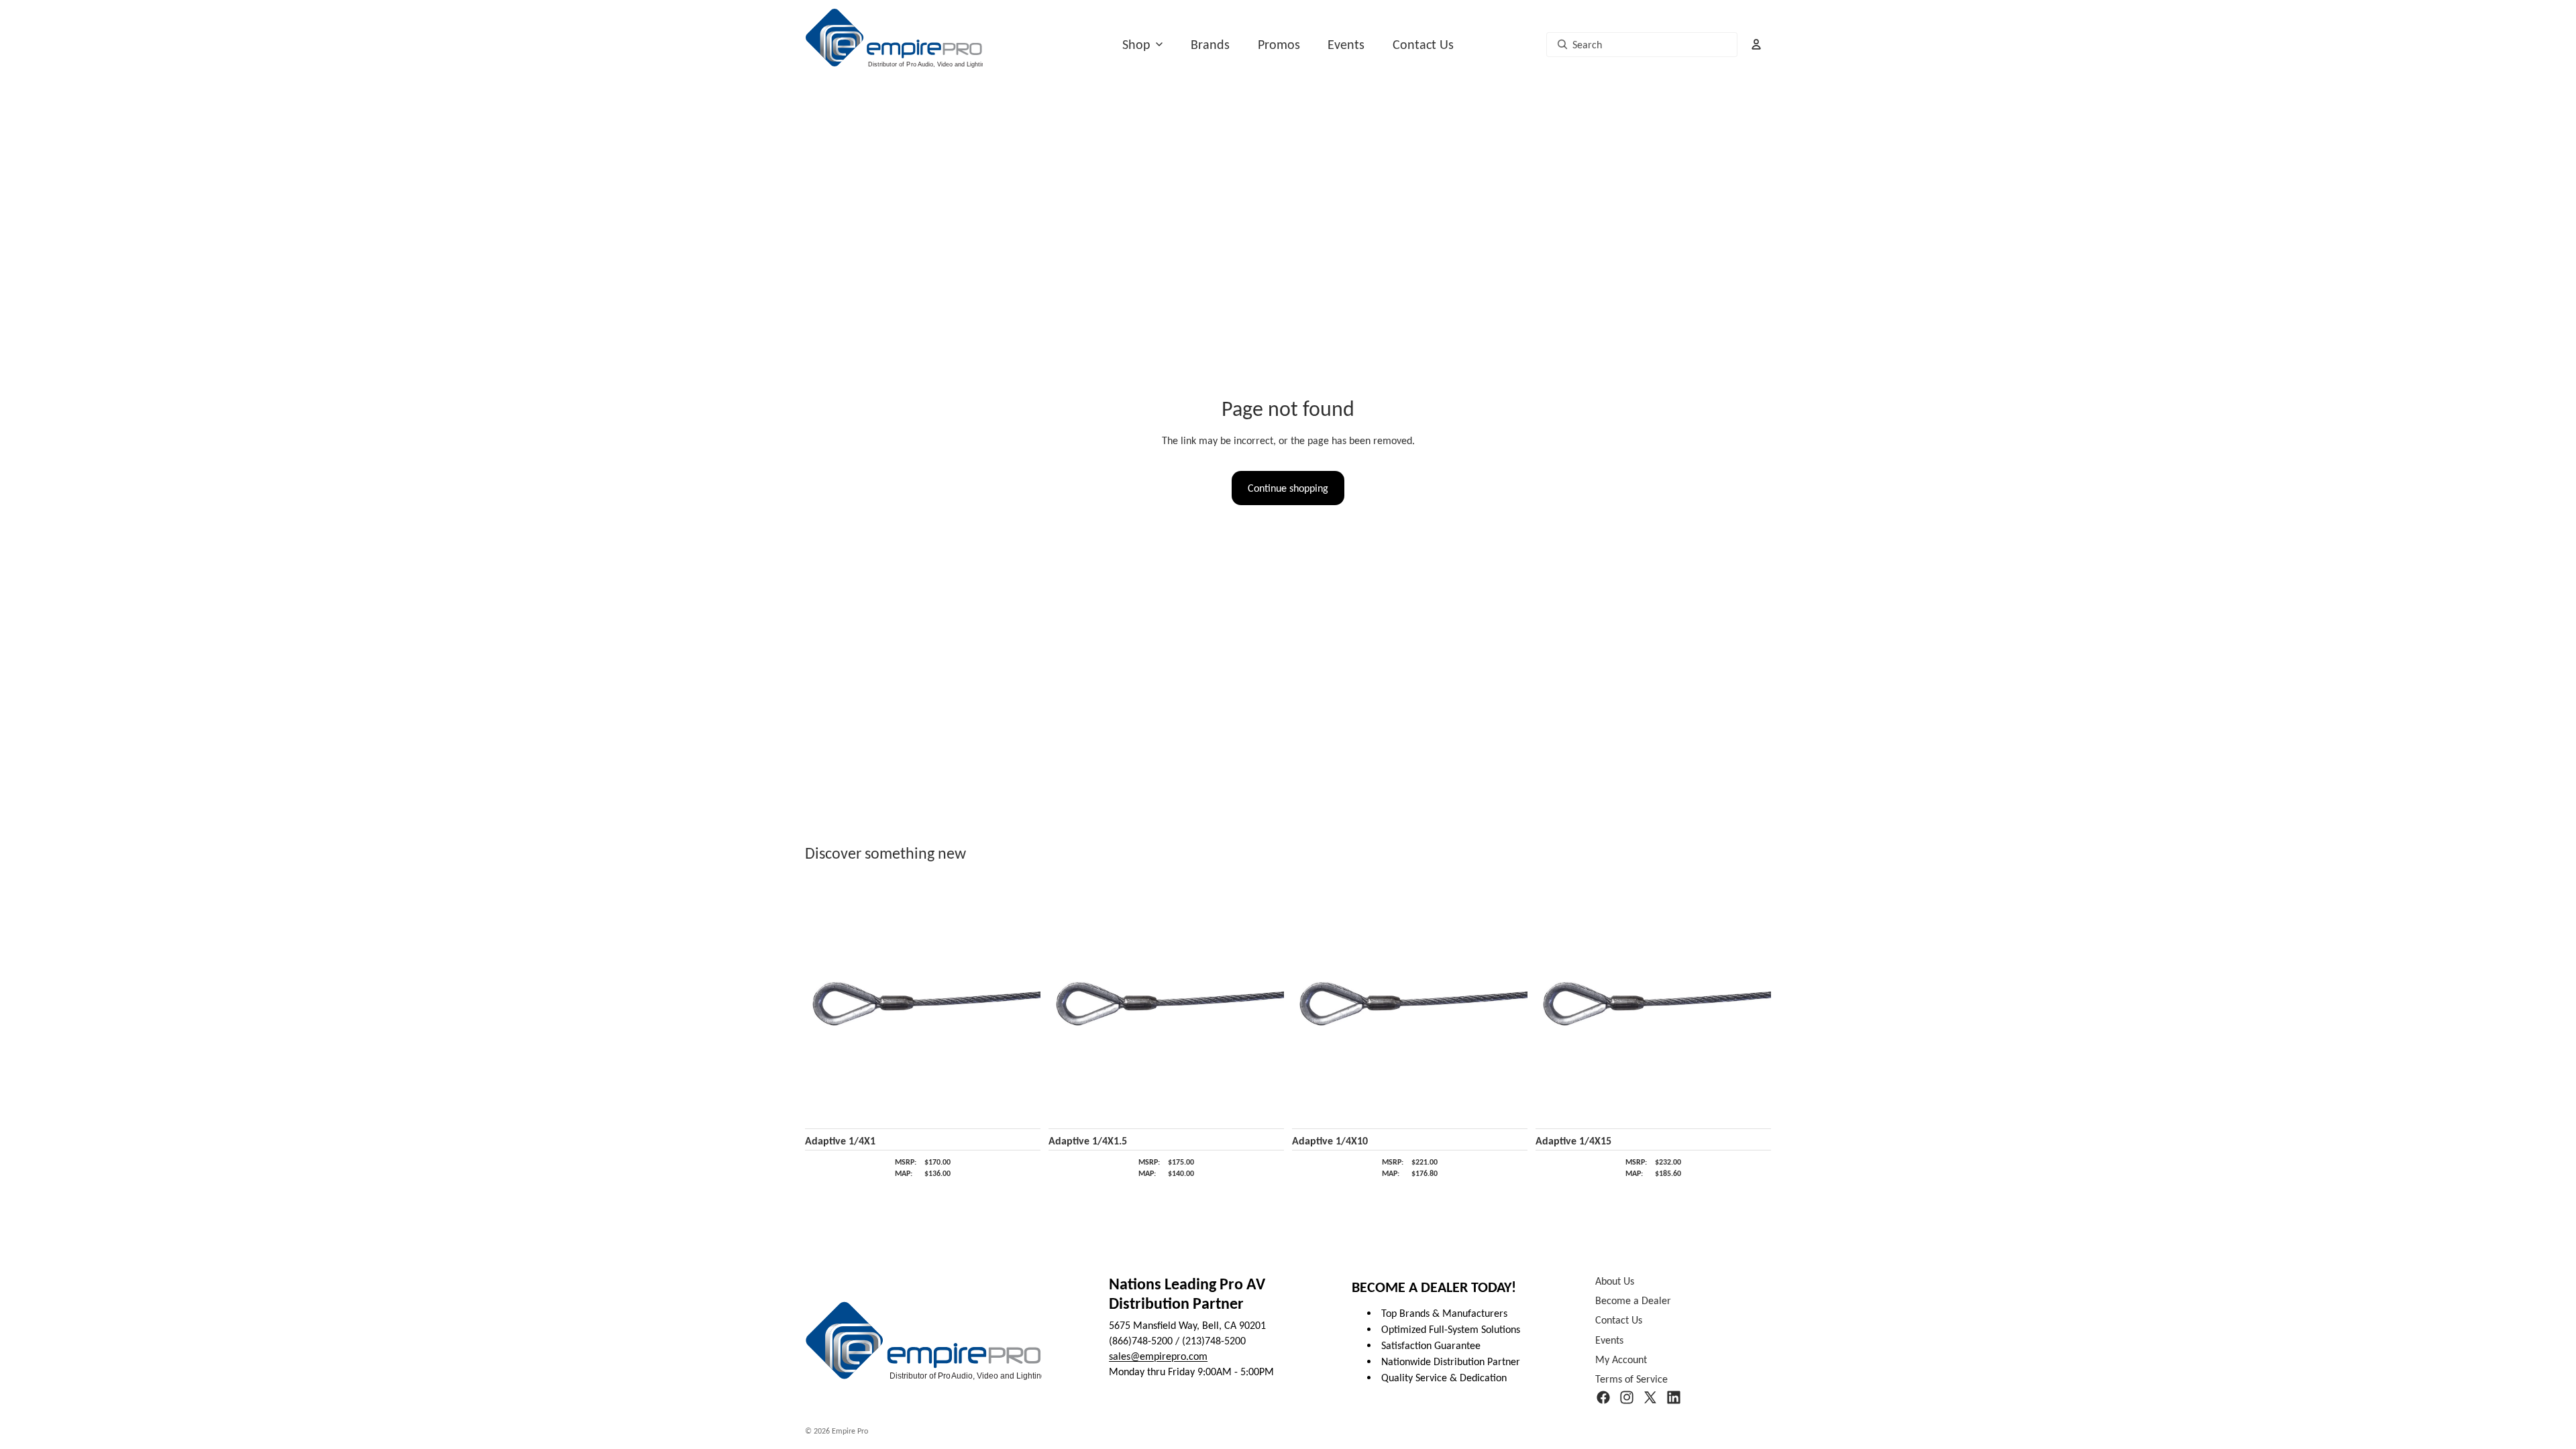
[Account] (1756, 44)
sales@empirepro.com (1158, 1356)
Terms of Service (1631, 1379)
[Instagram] (1627, 1398)
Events (1346, 44)
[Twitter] (1650, 1398)
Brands (1210, 44)
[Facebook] (1603, 1398)
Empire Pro (850, 1431)
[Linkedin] (1674, 1398)
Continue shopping (1288, 488)
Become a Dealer (1633, 1301)
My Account (1621, 1359)
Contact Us (1423, 44)
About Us (1615, 1281)
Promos (1279, 44)
